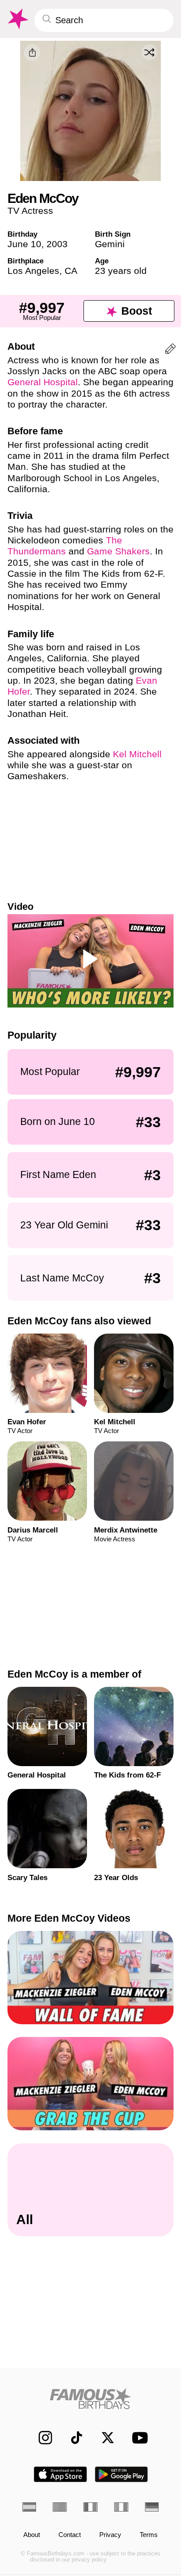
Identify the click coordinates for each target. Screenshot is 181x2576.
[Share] (32, 53)
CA (71, 271)
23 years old (121, 271)
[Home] (91, 2399)
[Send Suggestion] (170, 350)
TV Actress (30, 211)
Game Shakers (118, 551)
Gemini (110, 244)
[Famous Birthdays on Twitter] (103, 2438)
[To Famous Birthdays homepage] (17, 19)
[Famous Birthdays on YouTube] (137, 2438)
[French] (90, 2507)
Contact (70, 2535)
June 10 (24, 244)
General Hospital (43, 382)
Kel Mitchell (137, 754)
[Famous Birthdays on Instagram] (41, 2438)
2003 (57, 244)
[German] (152, 2507)
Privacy (110, 2535)
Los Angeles (33, 271)
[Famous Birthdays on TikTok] (72, 2438)
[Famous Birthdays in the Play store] (121, 2474)
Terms (149, 2535)
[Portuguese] (60, 2507)
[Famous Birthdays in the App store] (60, 2474)
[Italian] (121, 2507)
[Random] (149, 52)
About (32, 2535)
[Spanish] (29, 2507)
